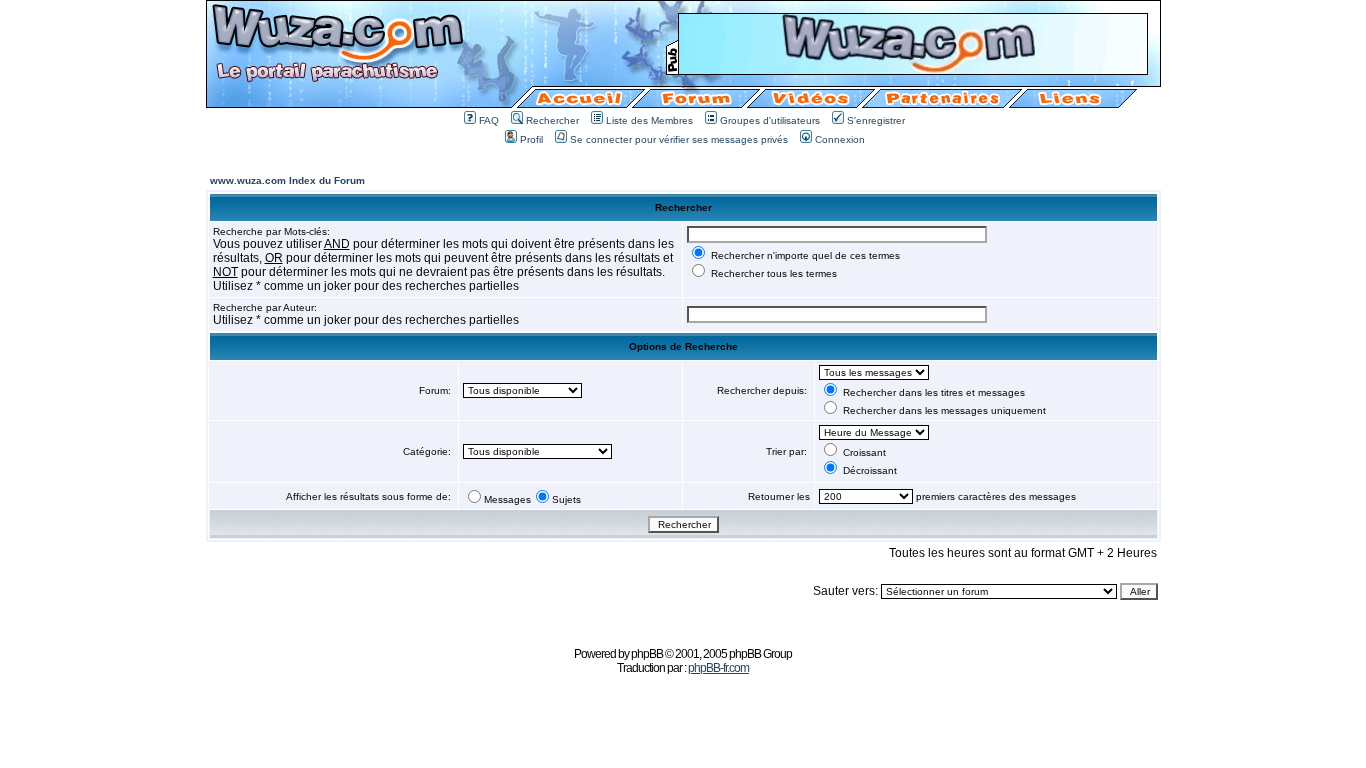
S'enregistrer (876, 120)
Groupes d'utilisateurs (770, 120)
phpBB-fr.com (718, 668)
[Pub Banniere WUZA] (913, 68)
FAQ (489, 120)
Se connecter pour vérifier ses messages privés (679, 139)
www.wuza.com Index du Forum (287, 180)
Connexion (840, 139)
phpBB (647, 654)
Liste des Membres (649, 120)
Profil (531, 139)
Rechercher (552, 120)
